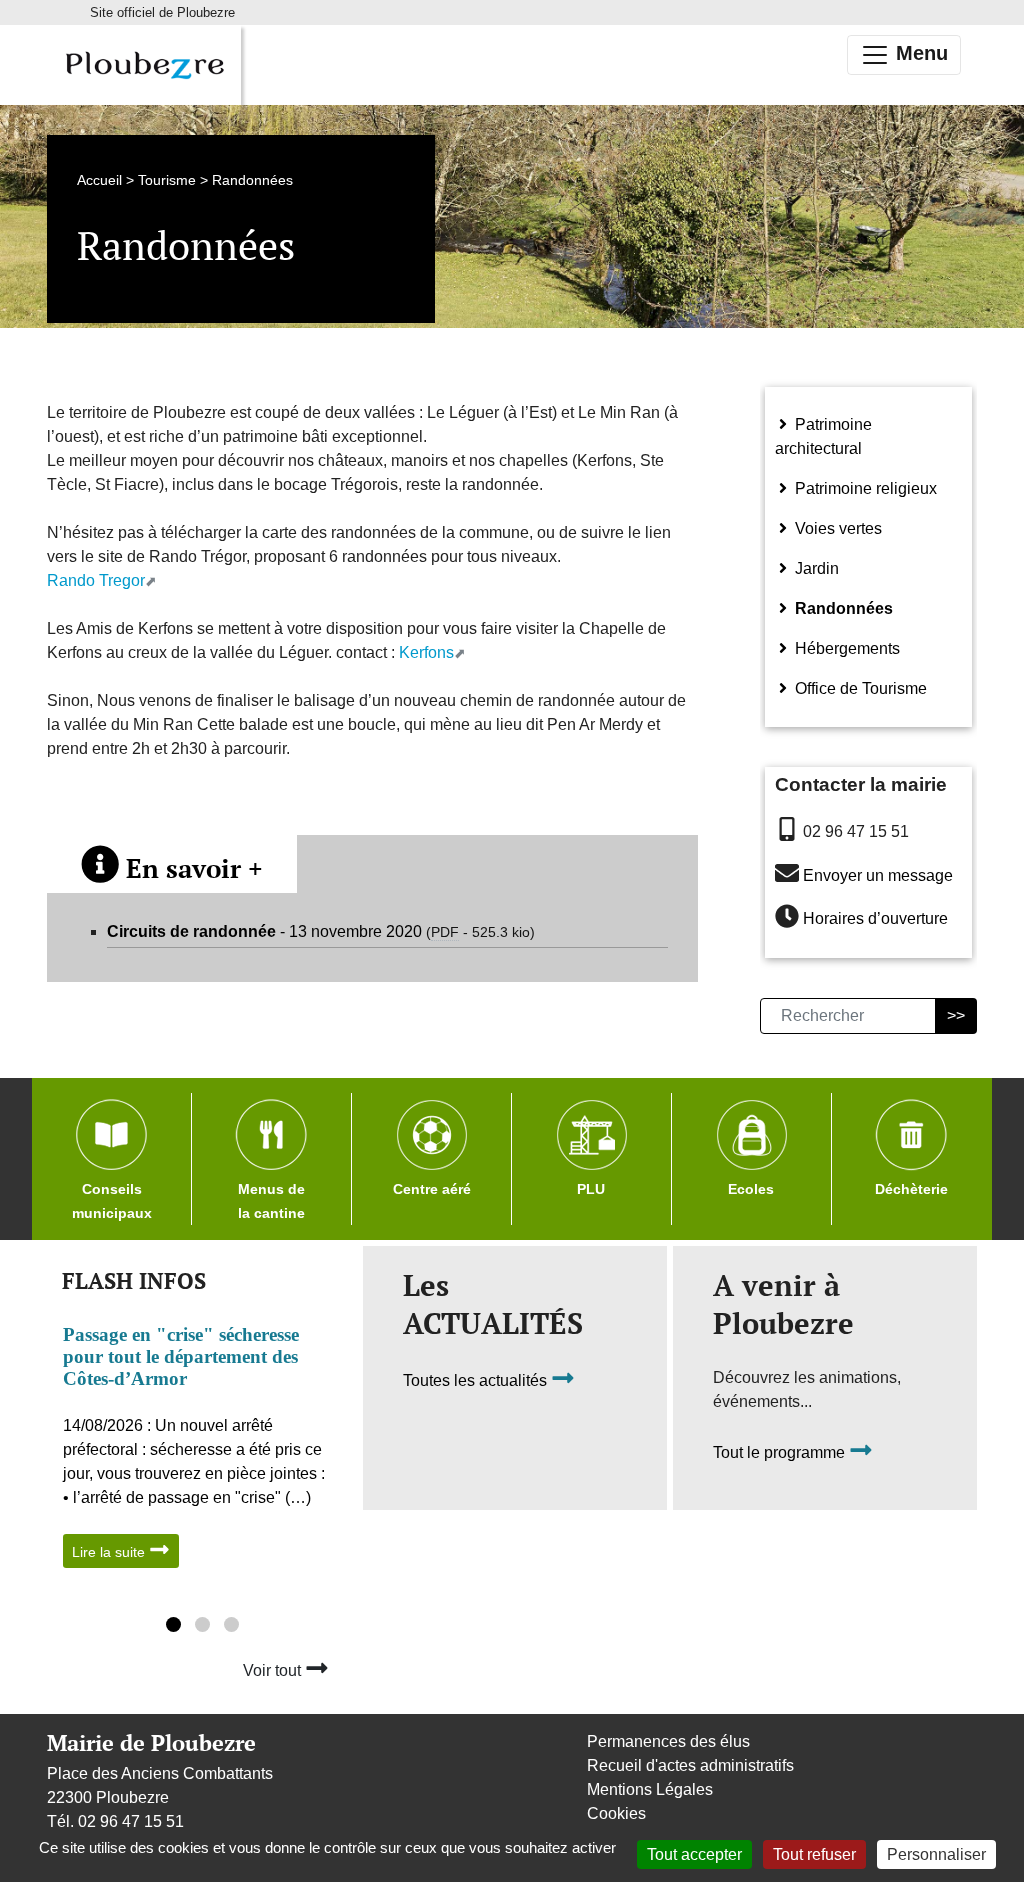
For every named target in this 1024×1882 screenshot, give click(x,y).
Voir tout (274, 1670)
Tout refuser (814, 1854)
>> (956, 1015)
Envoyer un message (878, 875)
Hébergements (845, 648)
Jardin (815, 568)
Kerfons (426, 652)
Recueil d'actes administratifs (690, 1765)
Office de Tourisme (859, 688)
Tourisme (167, 180)
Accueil (99, 180)
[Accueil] (144, 65)
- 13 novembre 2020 (321, 931)
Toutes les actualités (477, 1381)
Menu (919, 53)
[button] (173, 1627)
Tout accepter (694, 1854)
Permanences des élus (668, 1741)
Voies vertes (836, 528)
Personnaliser (936, 1854)
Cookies (616, 1813)
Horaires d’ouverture (875, 919)
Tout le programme (781, 1453)
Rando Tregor (96, 580)
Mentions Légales (650, 1789)
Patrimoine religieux (864, 488)
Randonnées (842, 608)
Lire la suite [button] (110, 1552)
